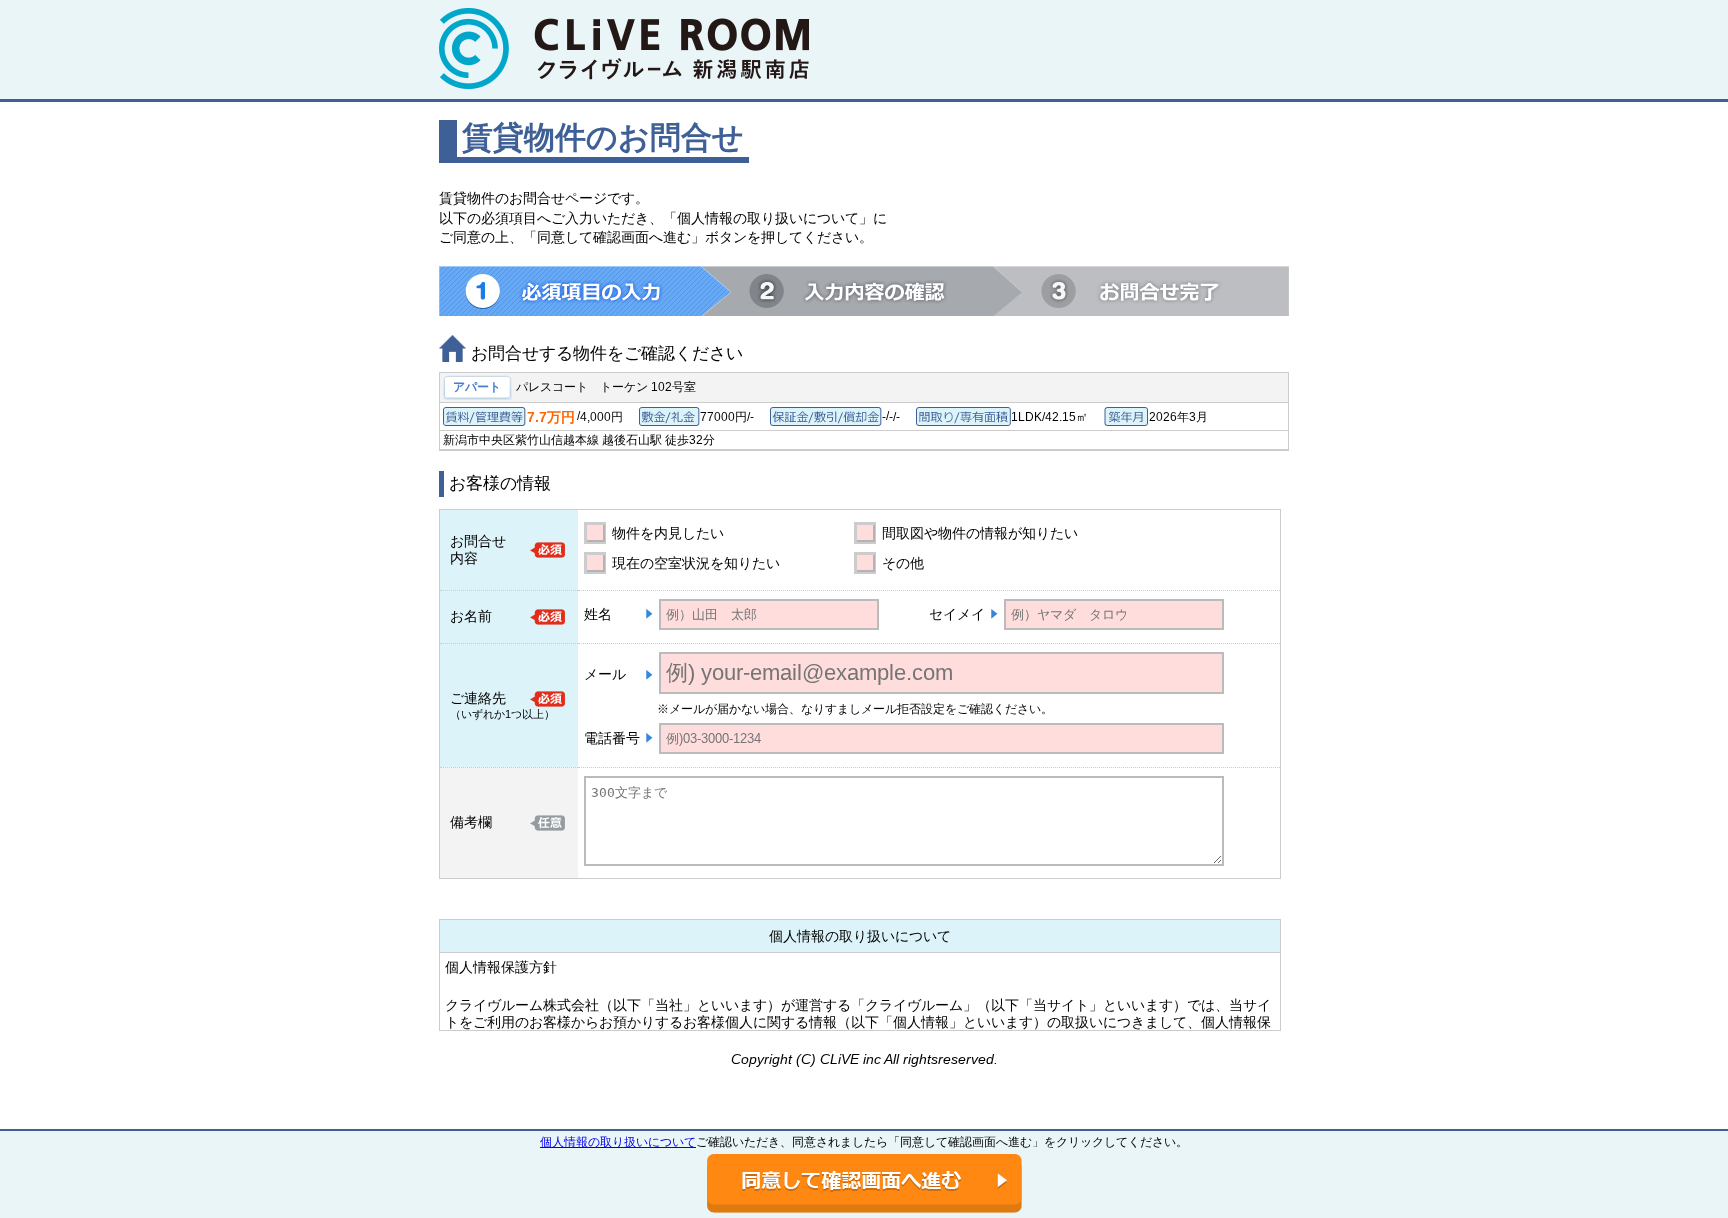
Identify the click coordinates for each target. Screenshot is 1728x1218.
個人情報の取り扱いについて (618, 1142)
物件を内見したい (668, 533)
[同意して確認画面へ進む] (864, 1183)
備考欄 (471, 822)
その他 (903, 563)
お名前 (471, 616)
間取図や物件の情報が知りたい (980, 533)
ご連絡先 (478, 698)
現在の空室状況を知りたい (696, 563)
